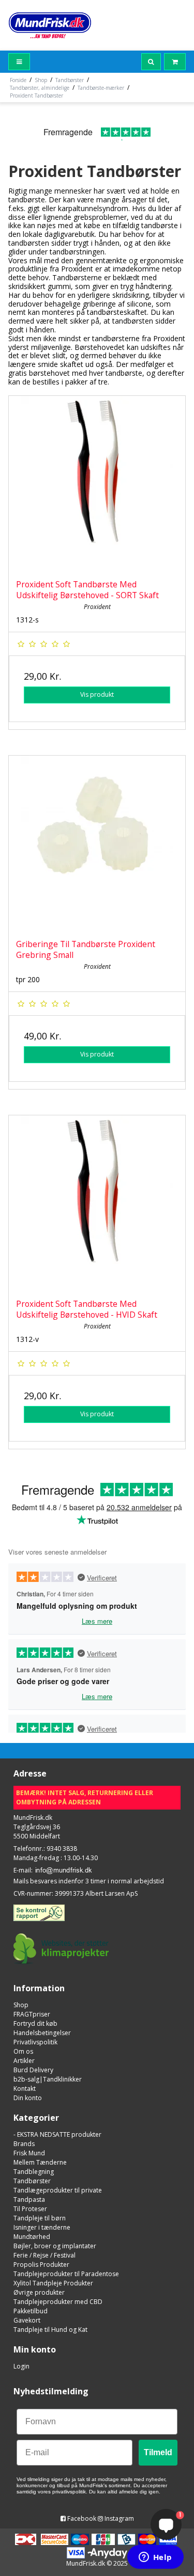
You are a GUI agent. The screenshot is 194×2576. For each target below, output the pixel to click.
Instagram (118, 2518)
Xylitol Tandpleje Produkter (53, 2283)
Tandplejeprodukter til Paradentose (66, 2274)
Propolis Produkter (41, 2265)
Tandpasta (29, 2199)
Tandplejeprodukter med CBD (58, 2302)
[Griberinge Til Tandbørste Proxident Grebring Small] (97, 844)
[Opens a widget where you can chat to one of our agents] (155, 2558)
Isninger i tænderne (42, 2227)
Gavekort (27, 2320)
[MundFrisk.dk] (50, 25)
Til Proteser (30, 2209)
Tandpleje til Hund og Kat (50, 2330)
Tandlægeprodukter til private (58, 2190)
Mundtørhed (32, 2237)
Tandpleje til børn (40, 2218)
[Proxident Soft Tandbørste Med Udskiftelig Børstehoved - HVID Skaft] (97, 1203)
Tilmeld (158, 2452)
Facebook (81, 2518)
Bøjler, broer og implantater (55, 2246)
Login (21, 2366)
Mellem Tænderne (40, 2162)
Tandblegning (34, 2172)
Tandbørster (32, 2181)
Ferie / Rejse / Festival (44, 2255)
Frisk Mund (29, 2153)
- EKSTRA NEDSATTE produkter (57, 2134)
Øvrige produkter (39, 2292)
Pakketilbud (31, 2311)
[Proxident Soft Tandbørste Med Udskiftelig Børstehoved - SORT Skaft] (97, 484)
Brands (24, 2144)
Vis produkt (97, 694)
